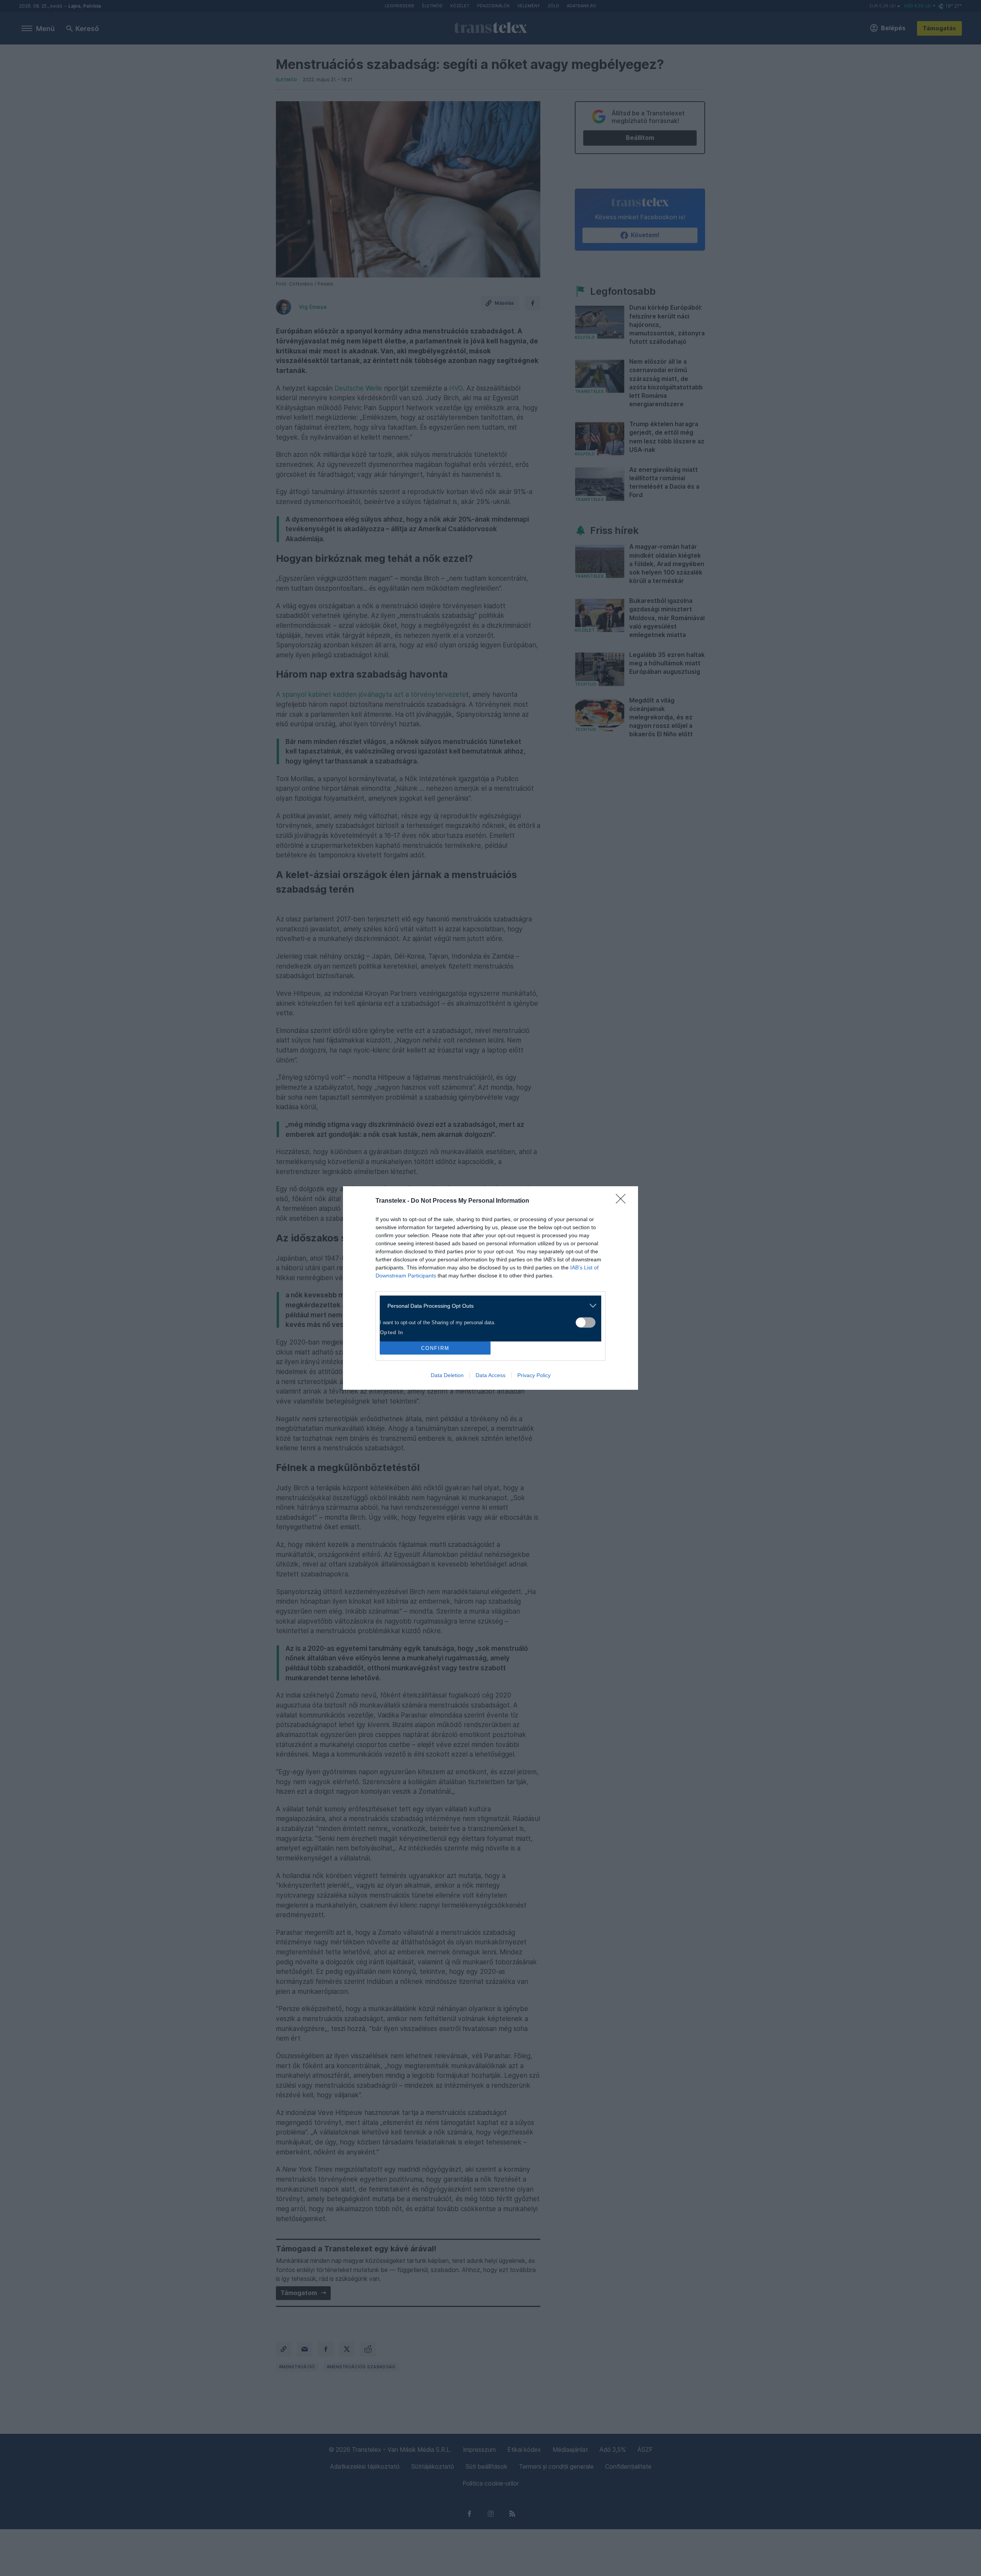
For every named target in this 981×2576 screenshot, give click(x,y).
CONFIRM (435, 1348)
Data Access (490, 1375)
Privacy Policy (534, 1375)
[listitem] (488, 1306)
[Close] (623, 1201)
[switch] (586, 1322)
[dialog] (490, 1288)
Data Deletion (447, 1375)
